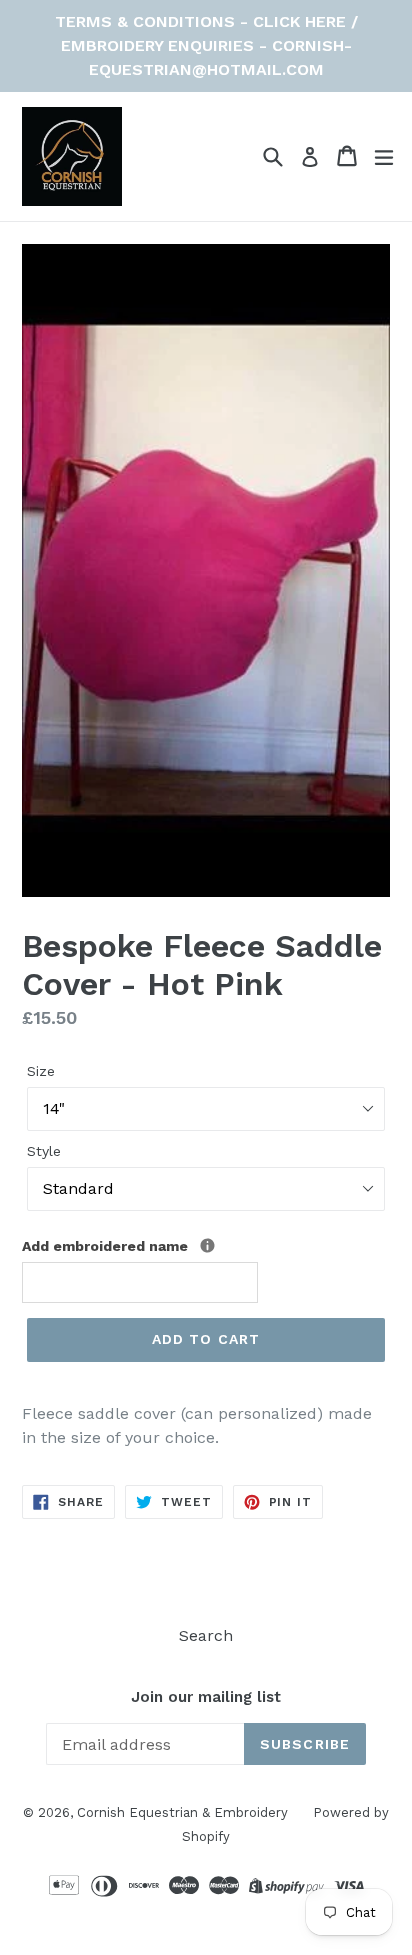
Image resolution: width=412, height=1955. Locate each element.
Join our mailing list (206, 1697)
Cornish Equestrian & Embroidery (182, 1812)
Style (44, 1151)
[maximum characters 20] (207, 1245)
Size (41, 1071)
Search (206, 1635)
